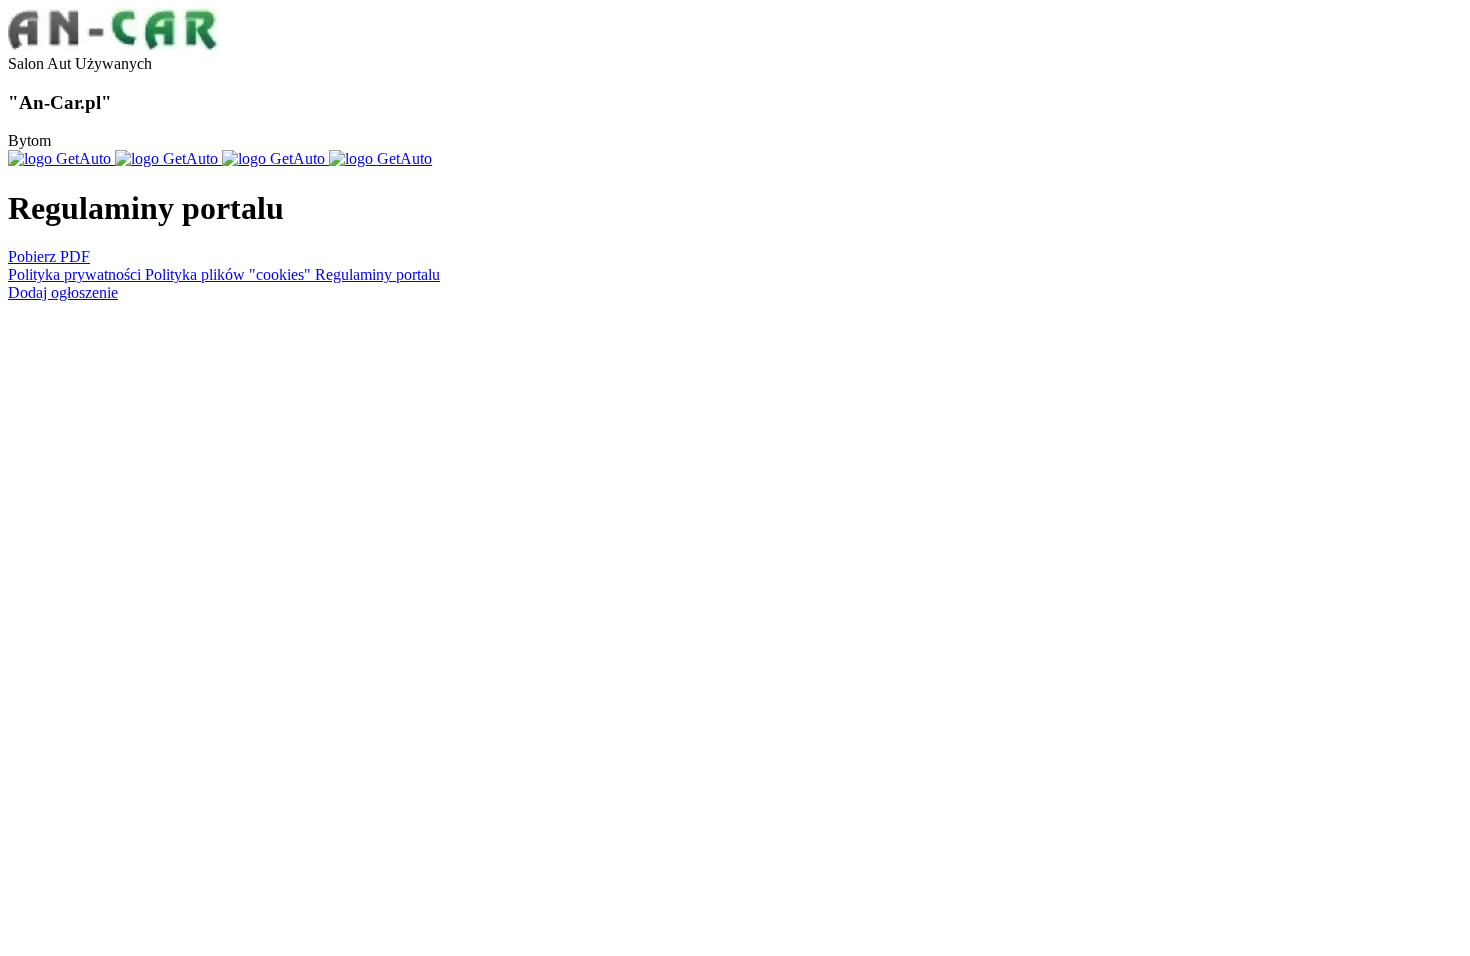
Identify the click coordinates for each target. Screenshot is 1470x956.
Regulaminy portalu (377, 274)
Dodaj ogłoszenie (63, 292)
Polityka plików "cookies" (230, 274)
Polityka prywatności (76, 274)
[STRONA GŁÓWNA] (113, 45)
